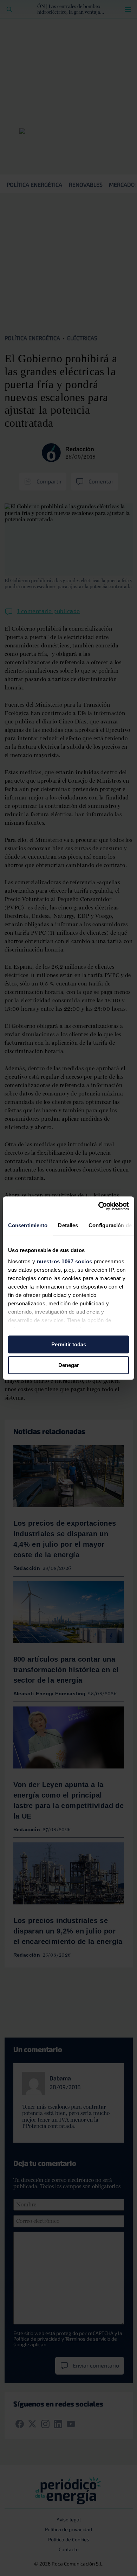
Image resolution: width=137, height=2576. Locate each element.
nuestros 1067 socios (65, 1261)
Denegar (69, 1365)
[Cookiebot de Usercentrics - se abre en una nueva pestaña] (99, 1206)
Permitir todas (69, 1344)
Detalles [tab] (68, 1225)
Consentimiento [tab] (28, 1225)
